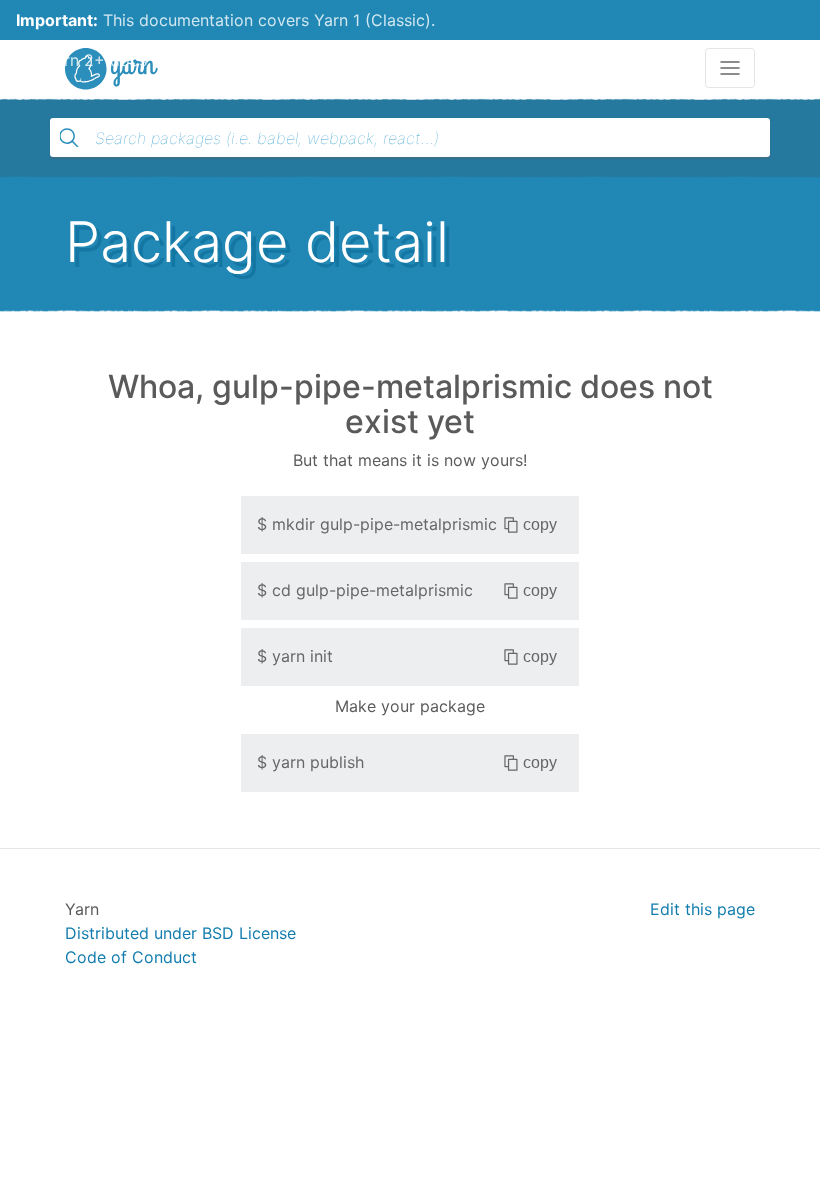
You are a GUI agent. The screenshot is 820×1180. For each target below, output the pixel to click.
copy (540, 524)
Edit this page (702, 909)
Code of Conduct (131, 957)
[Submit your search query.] (69, 138)
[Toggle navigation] (730, 68)
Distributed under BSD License (180, 933)
